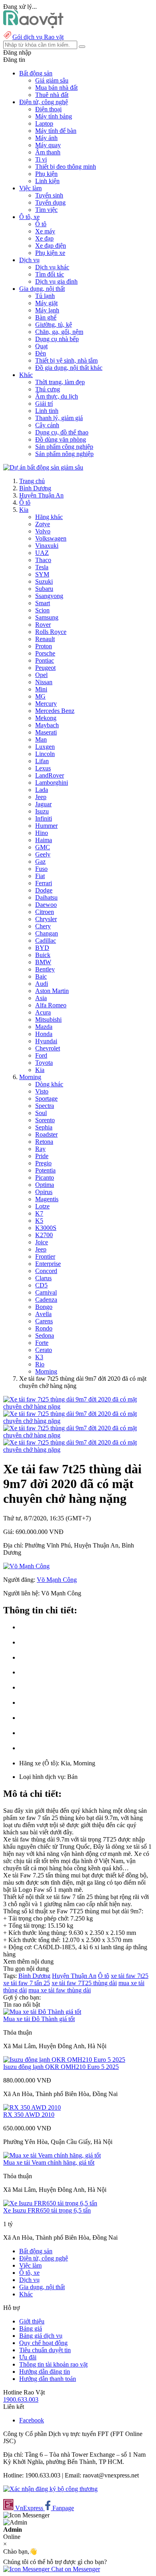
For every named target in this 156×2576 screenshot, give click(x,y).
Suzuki (44, 581)
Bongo (44, 1307)
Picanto (45, 1177)
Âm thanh (48, 152)
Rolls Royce (51, 632)
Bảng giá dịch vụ (41, 2336)
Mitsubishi (48, 1020)
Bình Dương (35, 488)
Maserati (46, 732)
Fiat (40, 876)
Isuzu (42, 811)
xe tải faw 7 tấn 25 (27, 1983)
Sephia (44, 1127)
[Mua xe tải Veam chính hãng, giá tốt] (52, 2155)
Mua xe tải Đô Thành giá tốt (39, 2019)
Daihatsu (46, 897)
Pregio (43, 1163)
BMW (43, 962)
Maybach (47, 725)
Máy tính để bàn (56, 131)
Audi (42, 984)
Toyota (44, 1063)
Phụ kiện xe (50, 253)
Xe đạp (44, 238)
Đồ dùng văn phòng (61, 439)
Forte (42, 1343)
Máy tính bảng (54, 116)
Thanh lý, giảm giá (59, 418)
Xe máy (45, 231)
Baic (41, 976)
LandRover (50, 775)
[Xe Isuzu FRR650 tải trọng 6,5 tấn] (50, 2203)
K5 (39, 1221)
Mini (41, 689)
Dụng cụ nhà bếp (57, 339)
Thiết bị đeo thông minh (66, 167)
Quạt (41, 346)
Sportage (46, 1099)
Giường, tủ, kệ (54, 325)
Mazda (44, 1027)
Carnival (46, 1292)
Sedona (45, 1335)
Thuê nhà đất (52, 95)
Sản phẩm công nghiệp (64, 447)
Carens (44, 1321)
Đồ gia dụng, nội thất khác (69, 368)
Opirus (44, 1192)
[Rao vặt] (33, 26)
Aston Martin (52, 991)
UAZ (42, 553)
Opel (41, 675)
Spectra (45, 1106)
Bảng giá (31, 2328)
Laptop (44, 123)
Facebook (32, 2420)
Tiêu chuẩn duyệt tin (45, 2350)
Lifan (42, 761)
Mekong (46, 718)
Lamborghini (52, 783)
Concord (46, 1271)
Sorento (45, 1120)
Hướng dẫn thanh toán (48, 2379)
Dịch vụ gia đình (56, 281)
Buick (43, 955)
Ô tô (41, 224)
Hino (42, 833)
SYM (42, 574)
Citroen (45, 912)
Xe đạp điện (51, 246)
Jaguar (43, 804)
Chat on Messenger (75, 2569)
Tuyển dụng (50, 202)
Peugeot (45, 668)
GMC (43, 847)
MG (40, 696)
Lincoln (45, 754)
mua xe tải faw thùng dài (60, 1990)
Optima (45, 1185)
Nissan (44, 682)
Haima (44, 840)
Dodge (44, 890)
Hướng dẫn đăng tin (45, 2372)
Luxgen (45, 747)
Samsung (47, 617)
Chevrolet (48, 1048)
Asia (41, 998)
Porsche (45, 653)
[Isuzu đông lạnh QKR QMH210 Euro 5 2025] (64, 2060)
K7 (39, 1213)
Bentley (45, 969)
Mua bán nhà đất (56, 88)
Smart (43, 603)
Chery (43, 926)
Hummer (46, 826)
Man (41, 739)
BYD (42, 948)
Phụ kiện (46, 174)
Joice (42, 1242)
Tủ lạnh (45, 296)
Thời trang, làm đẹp (60, 382)
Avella (43, 1314)
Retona (44, 1142)
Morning (30, 1077)
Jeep (41, 797)
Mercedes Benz (55, 711)
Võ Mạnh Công (57, 1580)
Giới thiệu (32, 2321)
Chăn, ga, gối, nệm (59, 332)
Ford (41, 1055)
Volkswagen (51, 538)
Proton (44, 646)
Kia (24, 510)
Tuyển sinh (49, 195)
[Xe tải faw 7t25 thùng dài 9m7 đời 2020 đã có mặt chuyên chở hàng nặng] (78, 1406)
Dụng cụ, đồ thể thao (62, 432)
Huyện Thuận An (41, 495)
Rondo (44, 1328)
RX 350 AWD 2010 (29, 2115)
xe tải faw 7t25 (130, 1976)
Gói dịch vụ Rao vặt (38, 37)
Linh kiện (47, 181)
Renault (45, 639)
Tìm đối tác (50, 274)
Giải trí (44, 404)
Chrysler (46, 919)
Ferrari (44, 883)
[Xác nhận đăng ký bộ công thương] (50, 2489)
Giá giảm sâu (52, 80)
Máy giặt (46, 303)
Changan (47, 933)
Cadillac (46, 941)
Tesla (42, 567)
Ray (40, 1149)
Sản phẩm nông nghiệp (64, 454)
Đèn (41, 353)
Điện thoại (48, 109)
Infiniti (44, 818)
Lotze (42, 1206)
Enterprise (48, 1264)
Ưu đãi (28, 2357)
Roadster (46, 1134)
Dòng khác (49, 1084)
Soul (41, 1113)
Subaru (44, 589)
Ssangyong (49, 596)
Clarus (43, 1278)
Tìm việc (46, 210)
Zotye (43, 524)
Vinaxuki (47, 546)
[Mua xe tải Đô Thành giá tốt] (42, 2012)
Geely (43, 854)
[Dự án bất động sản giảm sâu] (43, 467)
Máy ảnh (46, 138)
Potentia (45, 1170)
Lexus (43, 768)
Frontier (45, 1256)
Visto (42, 1091)
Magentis (47, 1199)
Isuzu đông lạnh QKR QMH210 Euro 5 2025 (61, 2067)
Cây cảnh (47, 425)
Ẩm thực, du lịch (57, 396)
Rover (43, 625)
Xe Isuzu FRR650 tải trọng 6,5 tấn (47, 2210)
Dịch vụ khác (52, 267)
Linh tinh (47, 411)
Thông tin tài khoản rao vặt (53, 2364)
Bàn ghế (46, 317)
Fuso (41, 869)
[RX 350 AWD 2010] (32, 2107)
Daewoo (46, 905)
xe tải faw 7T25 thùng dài (84, 1983)
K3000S (46, 1228)
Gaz (40, 862)
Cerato (44, 1350)
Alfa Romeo (51, 1005)
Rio (40, 1364)
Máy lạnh (47, 310)
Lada (42, 790)
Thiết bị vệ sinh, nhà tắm (66, 360)
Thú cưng (48, 389)
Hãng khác (49, 517)
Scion (42, 610)
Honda (44, 1034)
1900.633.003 (21, 2399)
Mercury (46, 704)
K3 (39, 1357)
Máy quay (48, 145)
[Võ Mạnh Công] (26, 1566)
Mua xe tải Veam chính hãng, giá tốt (49, 2162)
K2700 (44, 1235)
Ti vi (41, 159)
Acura (43, 1012)
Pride (42, 1156)
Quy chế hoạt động (43, 2343)
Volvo (43, 531)
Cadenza (46, 1300)
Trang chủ (32, 481)
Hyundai (46, 1041)
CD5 (41, 1285)
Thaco (43, 560)
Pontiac (45, 660)
